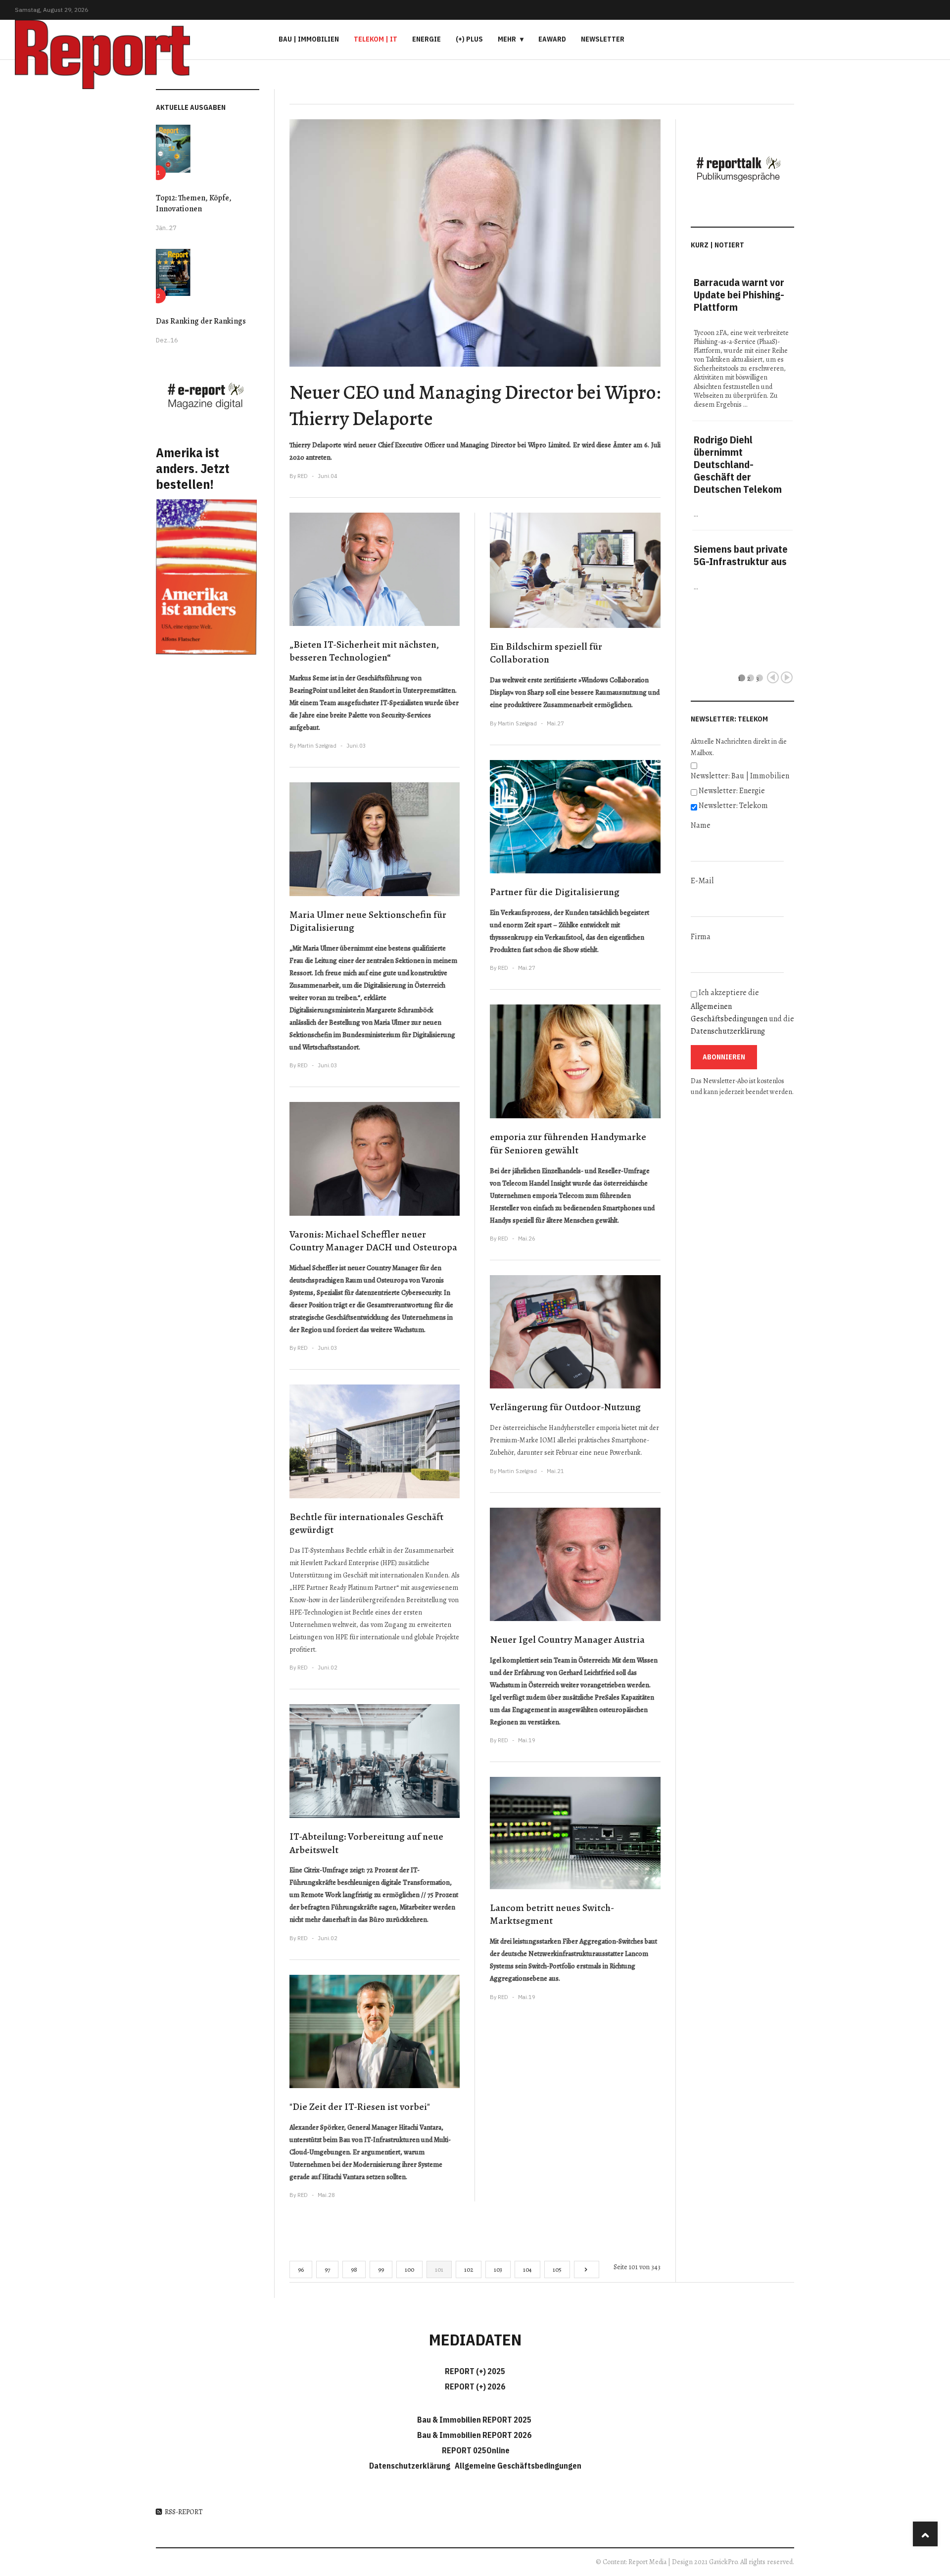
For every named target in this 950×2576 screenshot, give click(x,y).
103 (498, 2269)
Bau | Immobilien (309, 39)
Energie (427, 39)
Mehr (507, 39)
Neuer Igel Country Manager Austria (567, 1640)
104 (527, 2269)
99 (381, 2269)
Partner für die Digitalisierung (555, 892)
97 (327, 2269)
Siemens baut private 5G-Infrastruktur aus (741, 555)
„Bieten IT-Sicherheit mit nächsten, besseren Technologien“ (364, 651)
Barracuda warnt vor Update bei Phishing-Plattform (739, 295)
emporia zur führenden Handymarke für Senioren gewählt (568, 1144)
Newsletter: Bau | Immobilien (740, 776)
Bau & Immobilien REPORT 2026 (474, 2435)
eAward (552, 39)
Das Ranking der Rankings (201, 321)
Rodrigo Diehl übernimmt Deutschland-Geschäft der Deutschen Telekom (738, 464)
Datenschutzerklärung (728, 1031)
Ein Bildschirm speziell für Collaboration (546, 653)
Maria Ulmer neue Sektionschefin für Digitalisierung (368, 921)
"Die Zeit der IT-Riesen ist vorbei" (360, 2107)
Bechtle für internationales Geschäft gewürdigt (366, 1524)
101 (439, 2269)
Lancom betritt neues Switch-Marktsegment (552, 1914)
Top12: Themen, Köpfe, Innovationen (194, 203)
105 (557, 2269)
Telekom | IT (376, 39)
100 (409, 2269)
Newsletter (603, 39)
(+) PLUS (469, 39)
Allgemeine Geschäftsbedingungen (518, 2466)
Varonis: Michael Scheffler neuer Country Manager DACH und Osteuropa (373, 1241)
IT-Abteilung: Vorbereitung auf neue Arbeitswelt (366, 1843)
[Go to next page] (587, 2269)
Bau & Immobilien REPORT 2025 (474, 2420)
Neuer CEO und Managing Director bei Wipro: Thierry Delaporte (475, 405)
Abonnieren (724, 1057)
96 (301, 2269)
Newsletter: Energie (732, 791)
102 (469, 2269)
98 (354, 2269)
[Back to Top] (925, 2534)
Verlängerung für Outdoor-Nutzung (565, 1407)
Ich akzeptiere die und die (742, 1012)
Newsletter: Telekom (733, 806)
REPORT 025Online (475, 2450)
